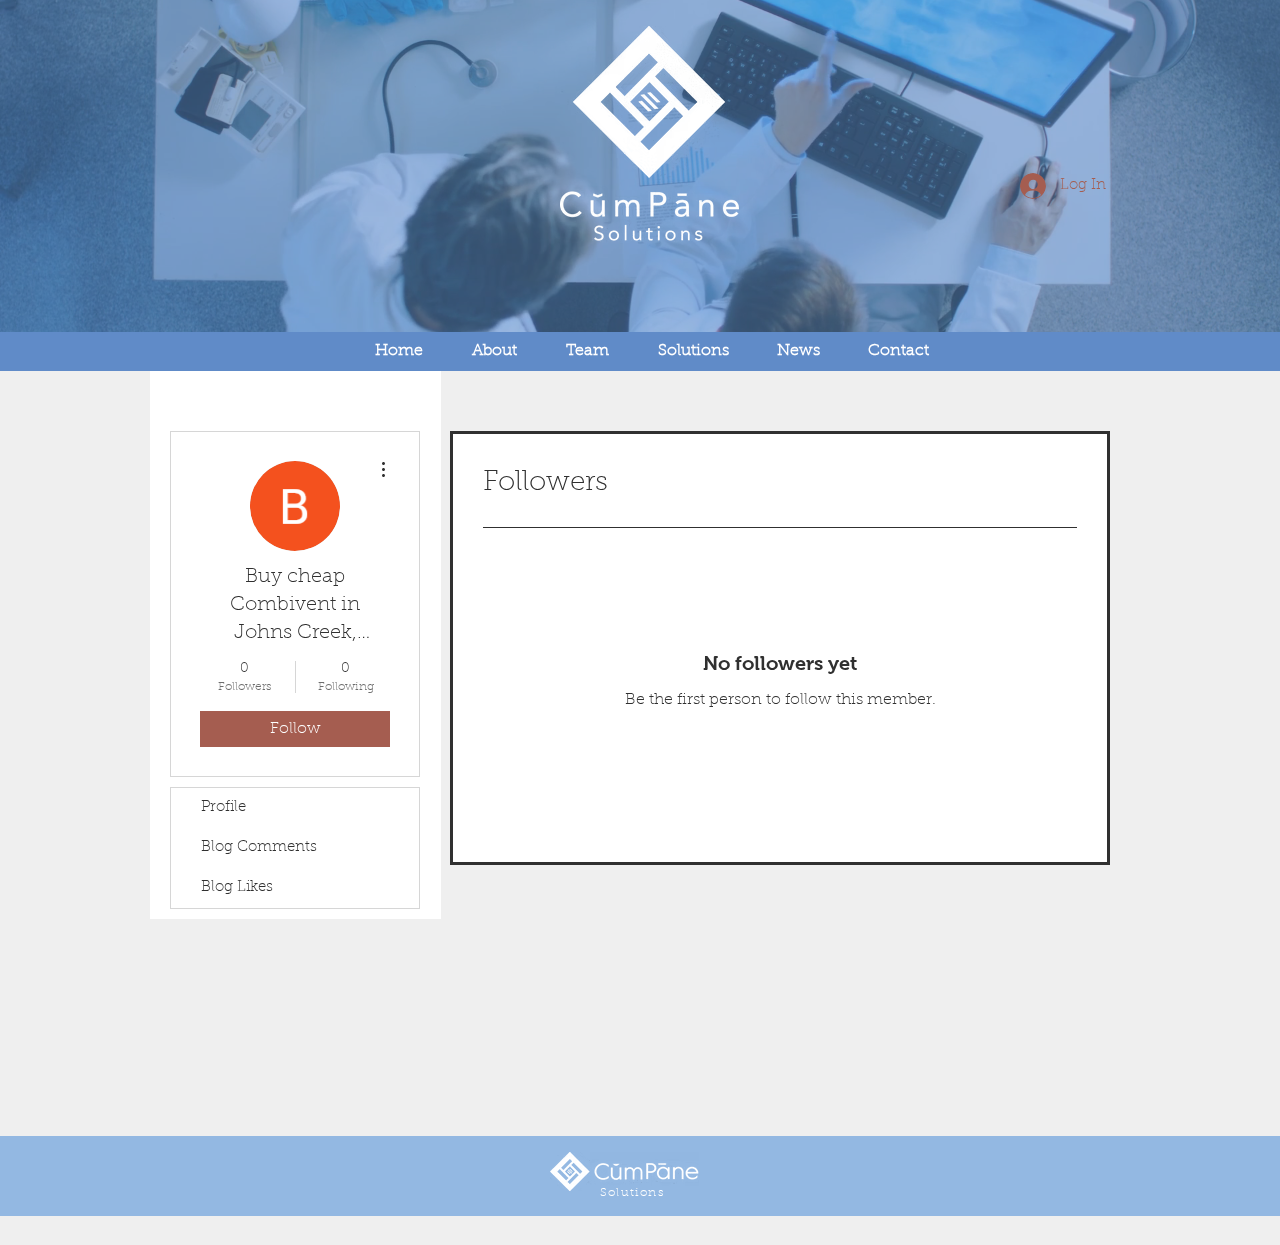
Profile (223, 807)
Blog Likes (237, 887)
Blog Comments (259, 847)
